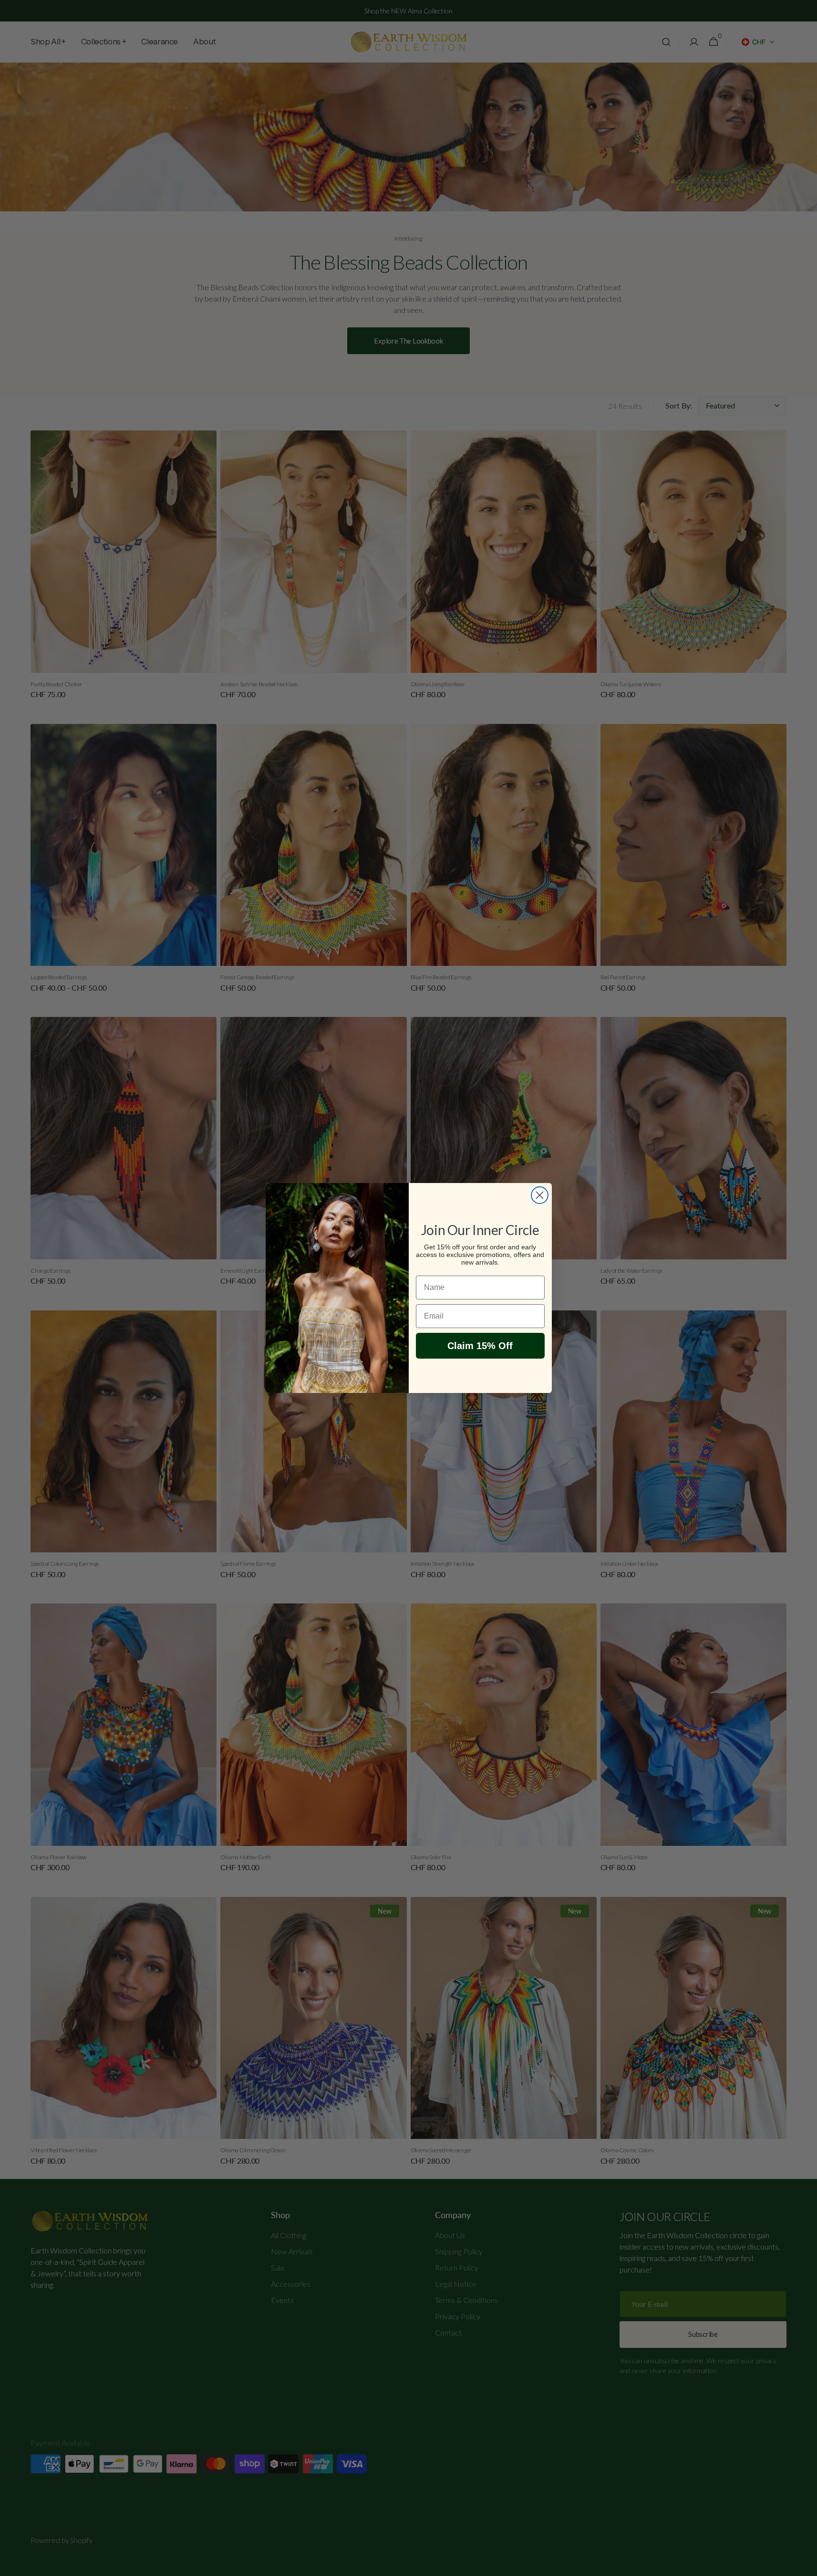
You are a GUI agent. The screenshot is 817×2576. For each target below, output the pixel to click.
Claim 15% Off (480, 1346)
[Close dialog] (540, 1195)
